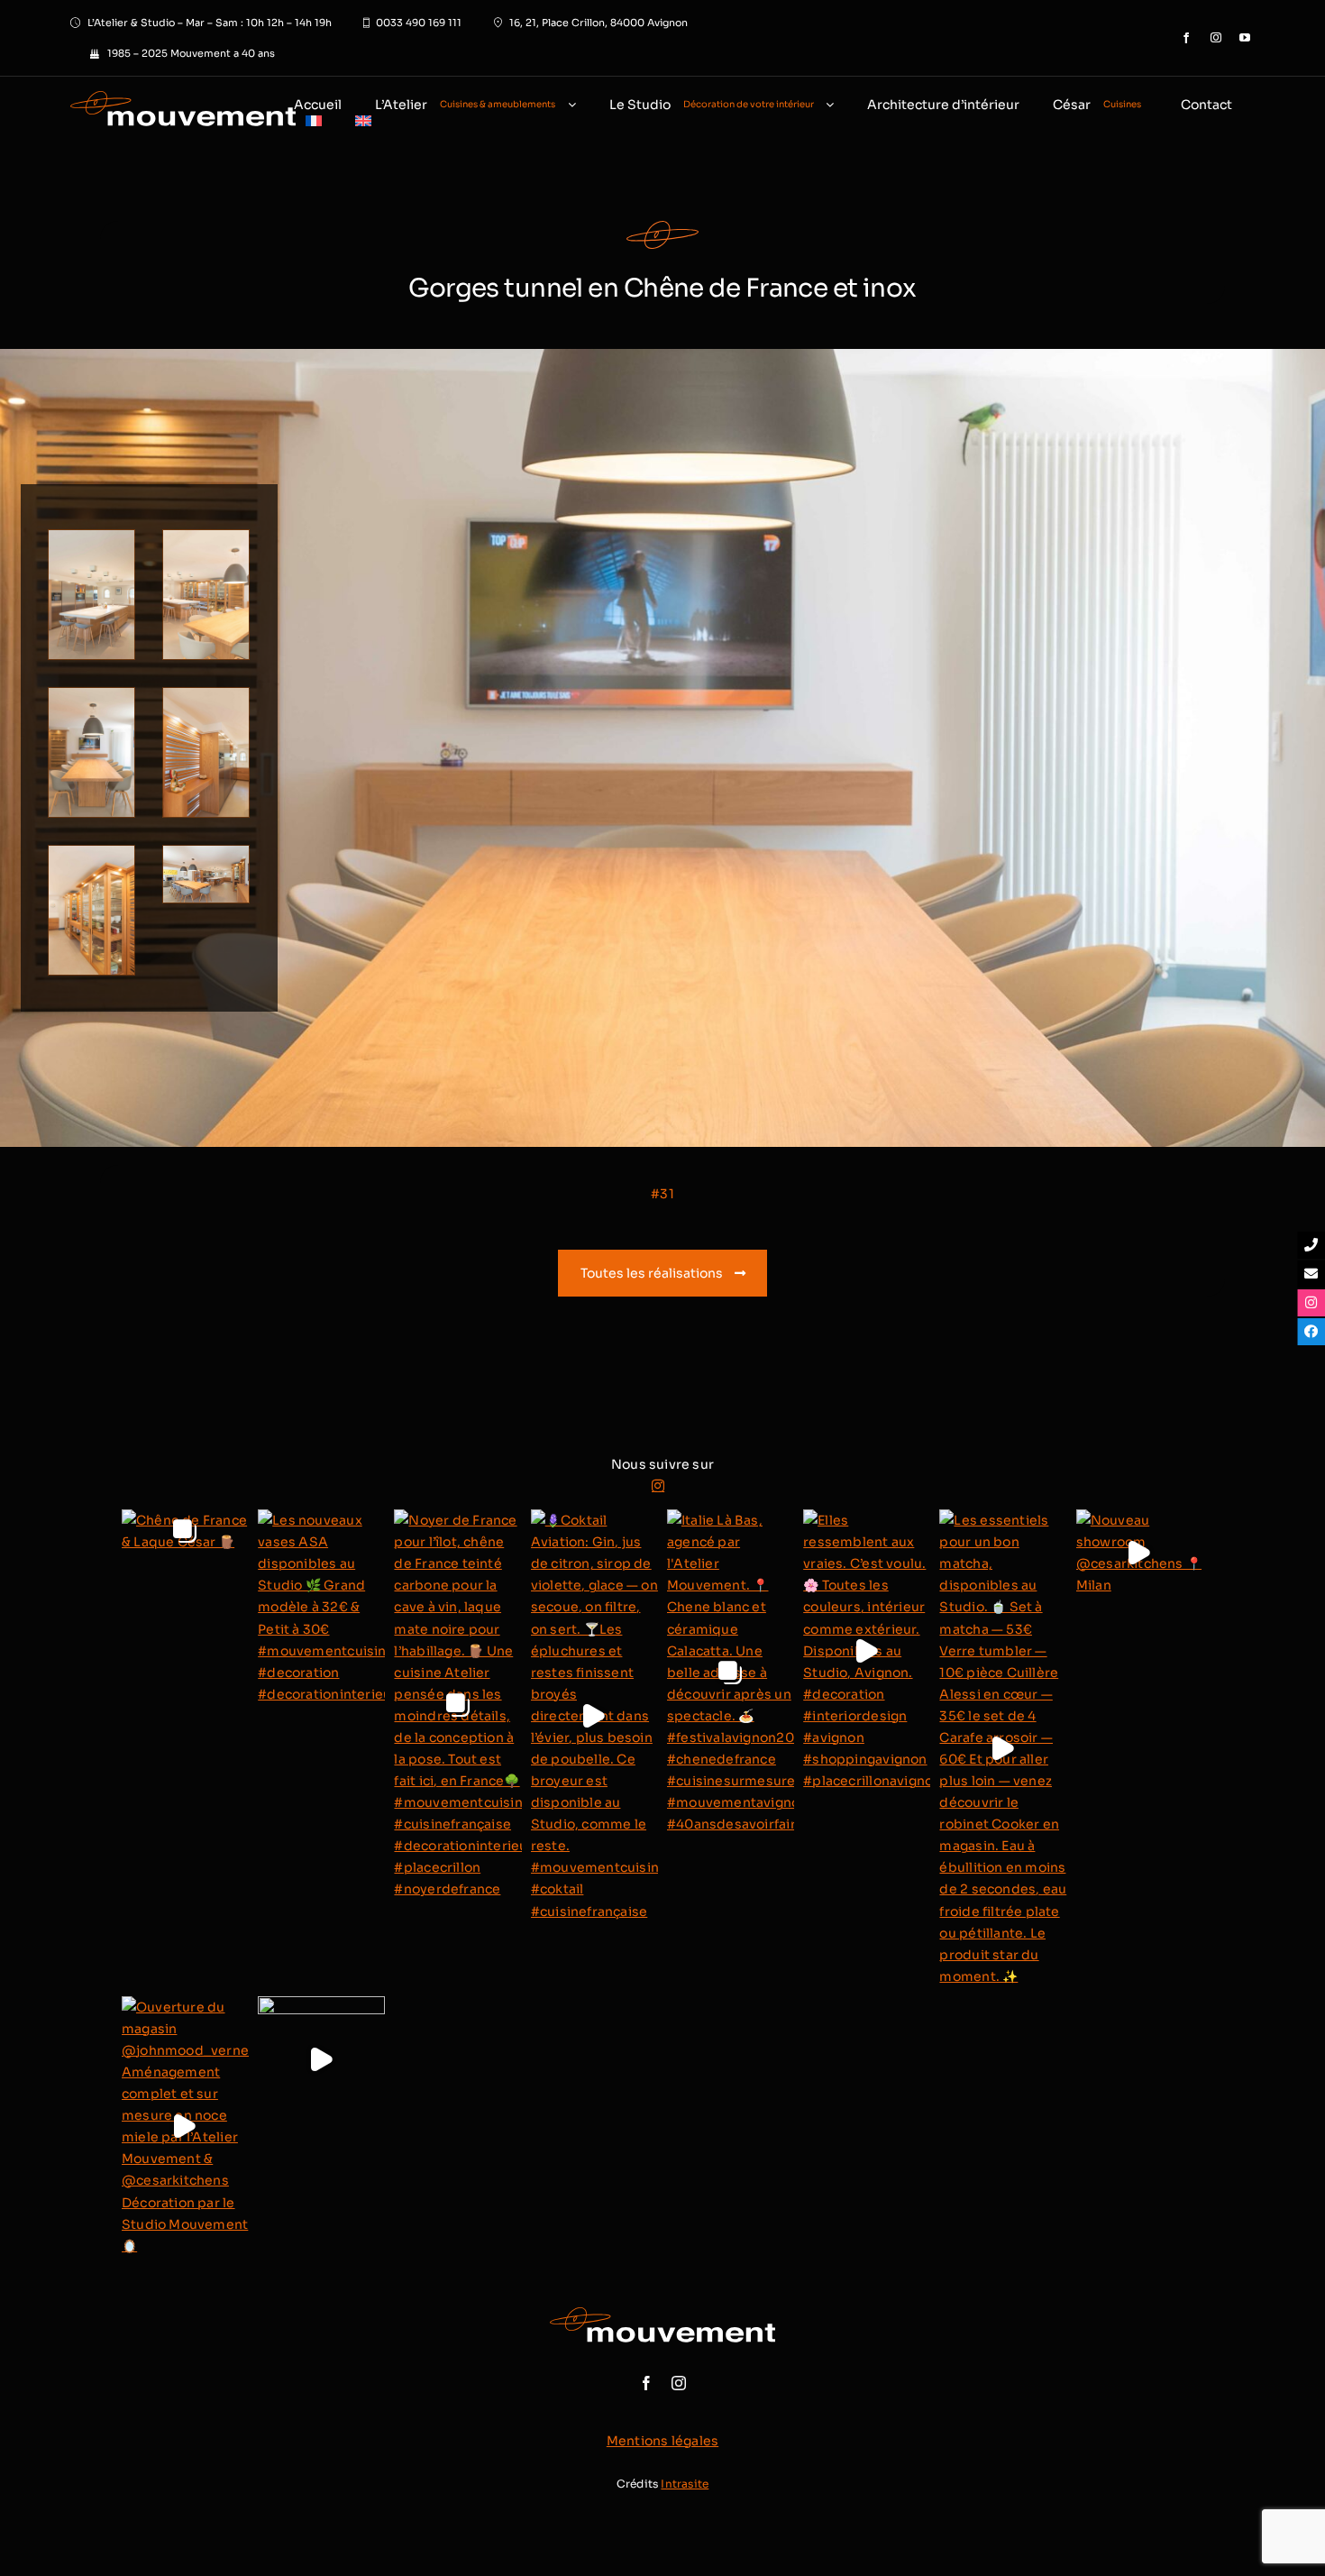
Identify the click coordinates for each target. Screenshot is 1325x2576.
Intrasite (685, 2484)
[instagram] (1216, 38)
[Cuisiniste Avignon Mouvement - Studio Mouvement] (159, 114)
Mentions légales (662, 2441)
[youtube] (1245, 38)
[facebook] (1186, 38)
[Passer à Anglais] (363, 122)
